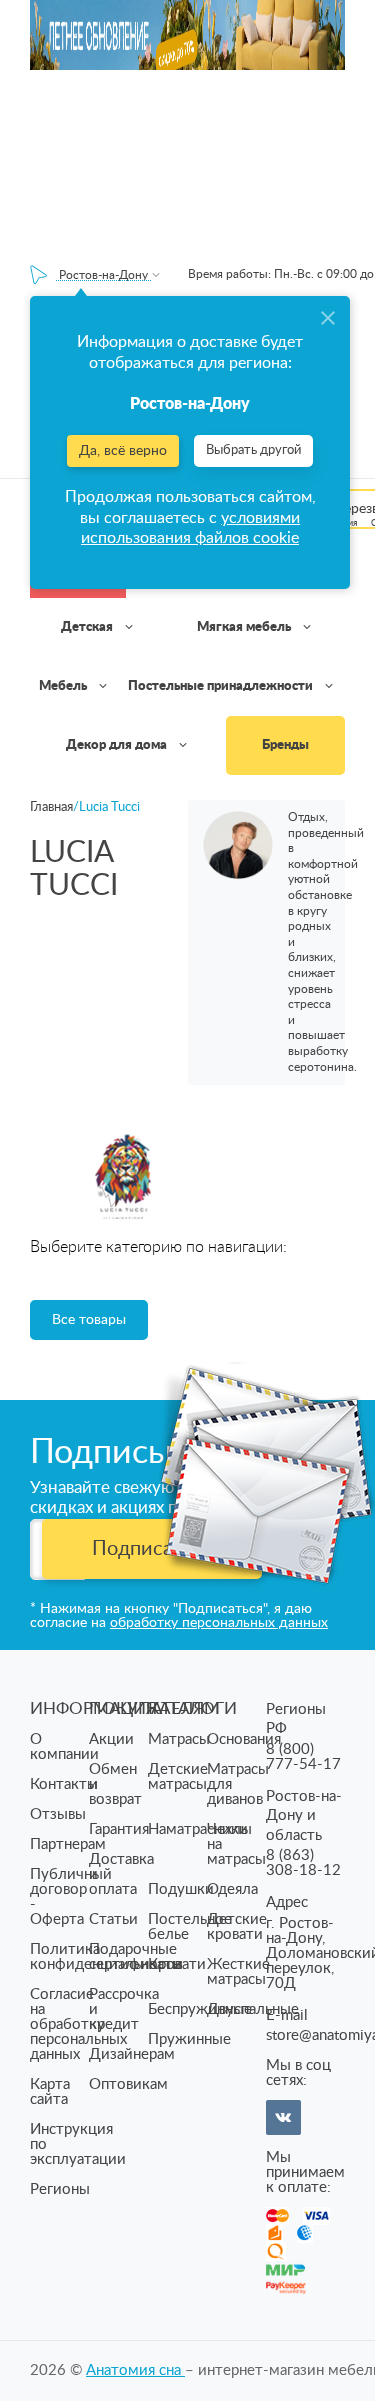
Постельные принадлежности (222, 686)
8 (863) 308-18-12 (303, 1863)
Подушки (181, 1889)
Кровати (177, 1964)
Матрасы (179, 1739)
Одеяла (232, 1889)
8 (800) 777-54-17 (303, 1757)
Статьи (113, 1919)
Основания (244, 1739)
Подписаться (152, 1549)
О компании (64, 1747)
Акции (111, 1739)
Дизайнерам (132, 2054)
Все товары (89, 1320)
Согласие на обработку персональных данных (78, 2024)
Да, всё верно (123, 451)
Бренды (285, 745)
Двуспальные (253, 2009)
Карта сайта (50, 2092)
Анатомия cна (135, 2370)
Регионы (60, 2189)
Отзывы (58, 1814)
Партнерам (68, 1844)
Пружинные (189, 2039)
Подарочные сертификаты (136, 1957)
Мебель (64, 686)
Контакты (64, 1784)
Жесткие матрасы (238, 1972)
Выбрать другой (253, 450)
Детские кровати (237, 1927)
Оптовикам (128, 2084)
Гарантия (119, 1829)
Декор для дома (118, 745)
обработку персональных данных (219, 1623)
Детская (88, 627)
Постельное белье (190, 1927)
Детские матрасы (178, 1777)
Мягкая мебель (245, 627)
